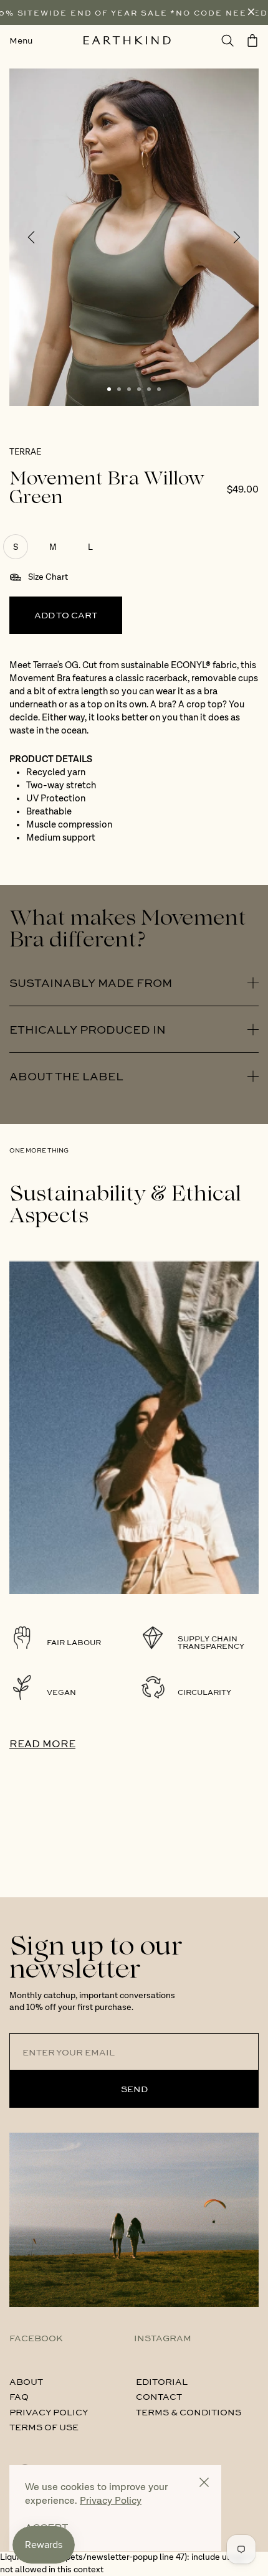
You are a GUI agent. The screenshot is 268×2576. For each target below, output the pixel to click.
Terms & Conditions (189, 2412)
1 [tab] (109, 389)
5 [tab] (149, 389)
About (26, 2381)
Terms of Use (44, 2427)
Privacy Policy (49, 2412)
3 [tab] (129, 389)
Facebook (36, 2338)
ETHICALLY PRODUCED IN (88, 1029)
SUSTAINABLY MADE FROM (91, 983)
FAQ (19, 2396)
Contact (159, 2396)
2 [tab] (119, 389)
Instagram (163, 2338)
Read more (42, 1743)
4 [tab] (139, 389)
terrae (25, 452)
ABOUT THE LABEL (66, 1076)
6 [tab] (159, 389)
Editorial (162, 2381)
